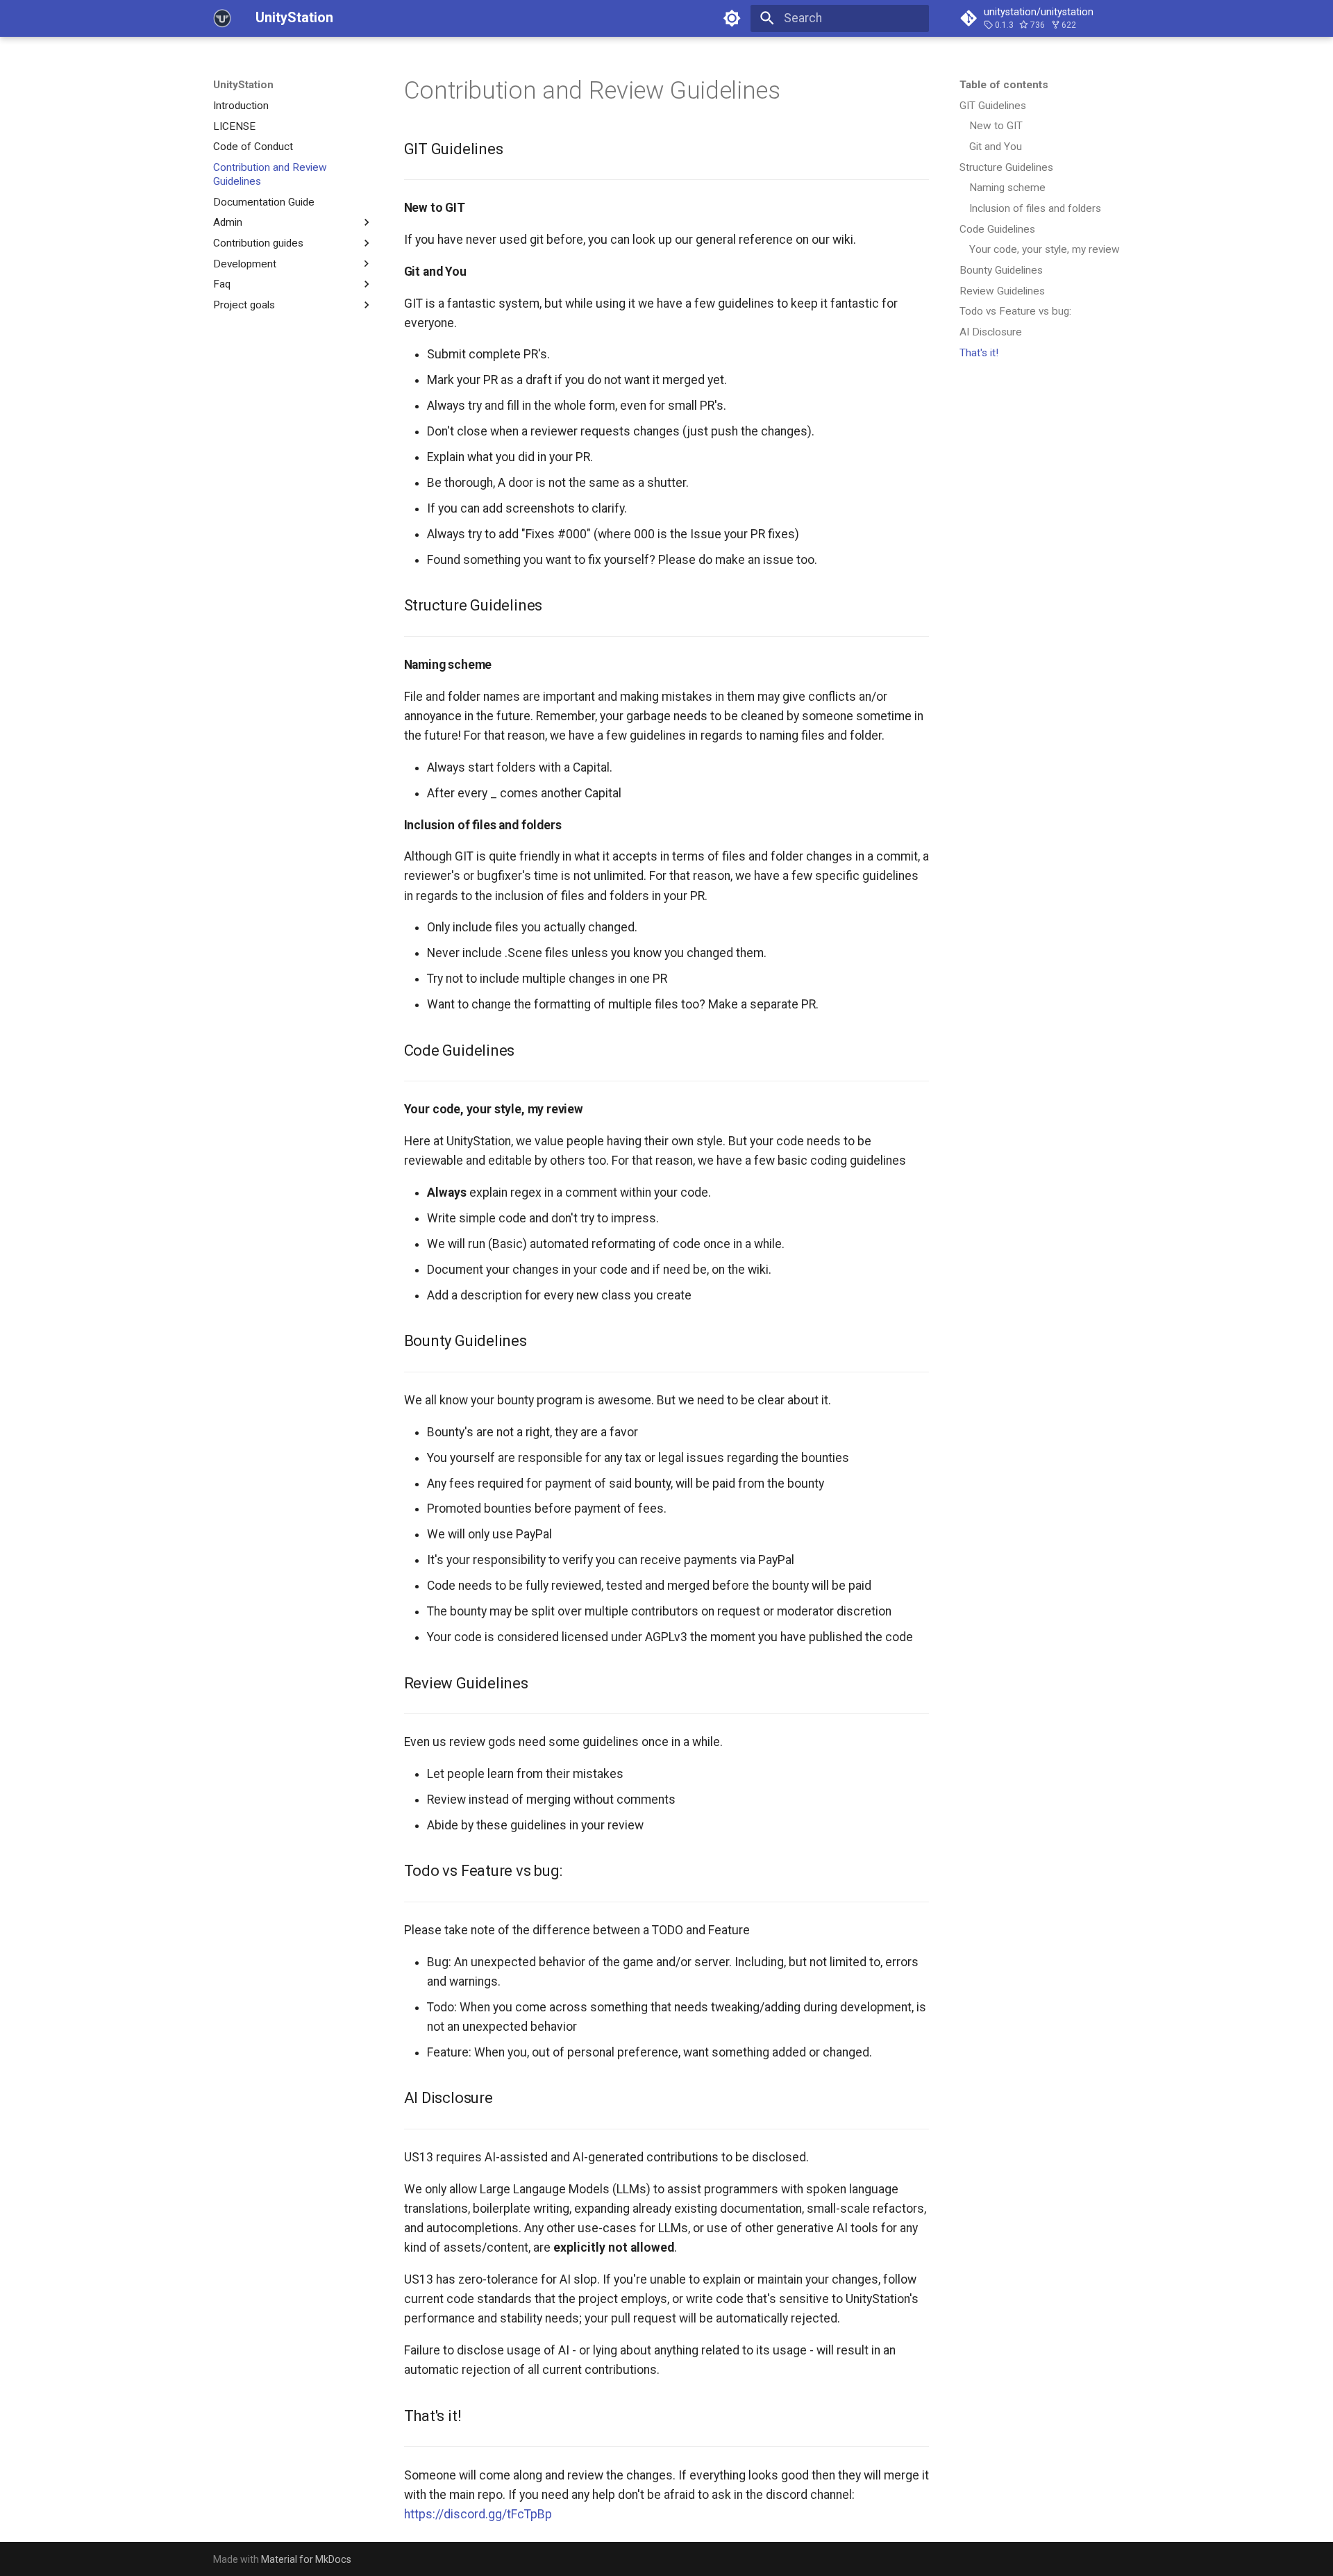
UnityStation (243, 85)
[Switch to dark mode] (732, 18)
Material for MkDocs (306, 2559)
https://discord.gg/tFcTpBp (478, 2514)
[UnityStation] (222, 18)
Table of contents (1004, 85)
